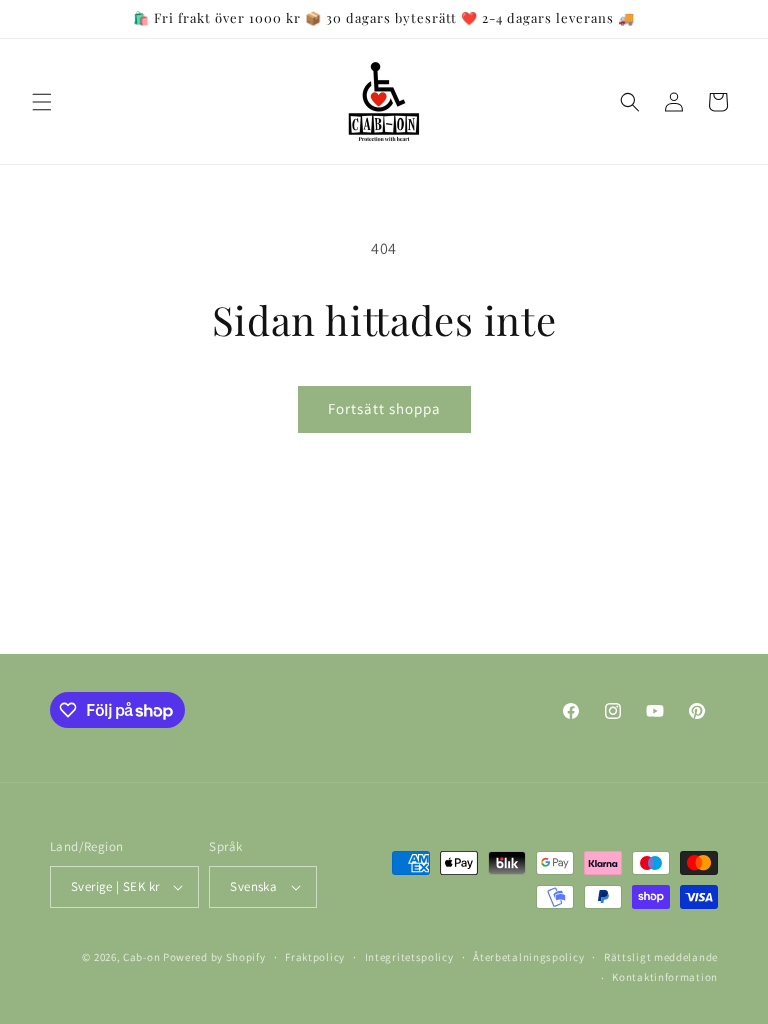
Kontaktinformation (665, 977)
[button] (42, 102)
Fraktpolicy (315, 957)
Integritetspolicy (409, 957)
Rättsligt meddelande (661, 957)
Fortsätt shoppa (384, 408)
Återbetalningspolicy (528, 957)
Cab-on (141, 957)
